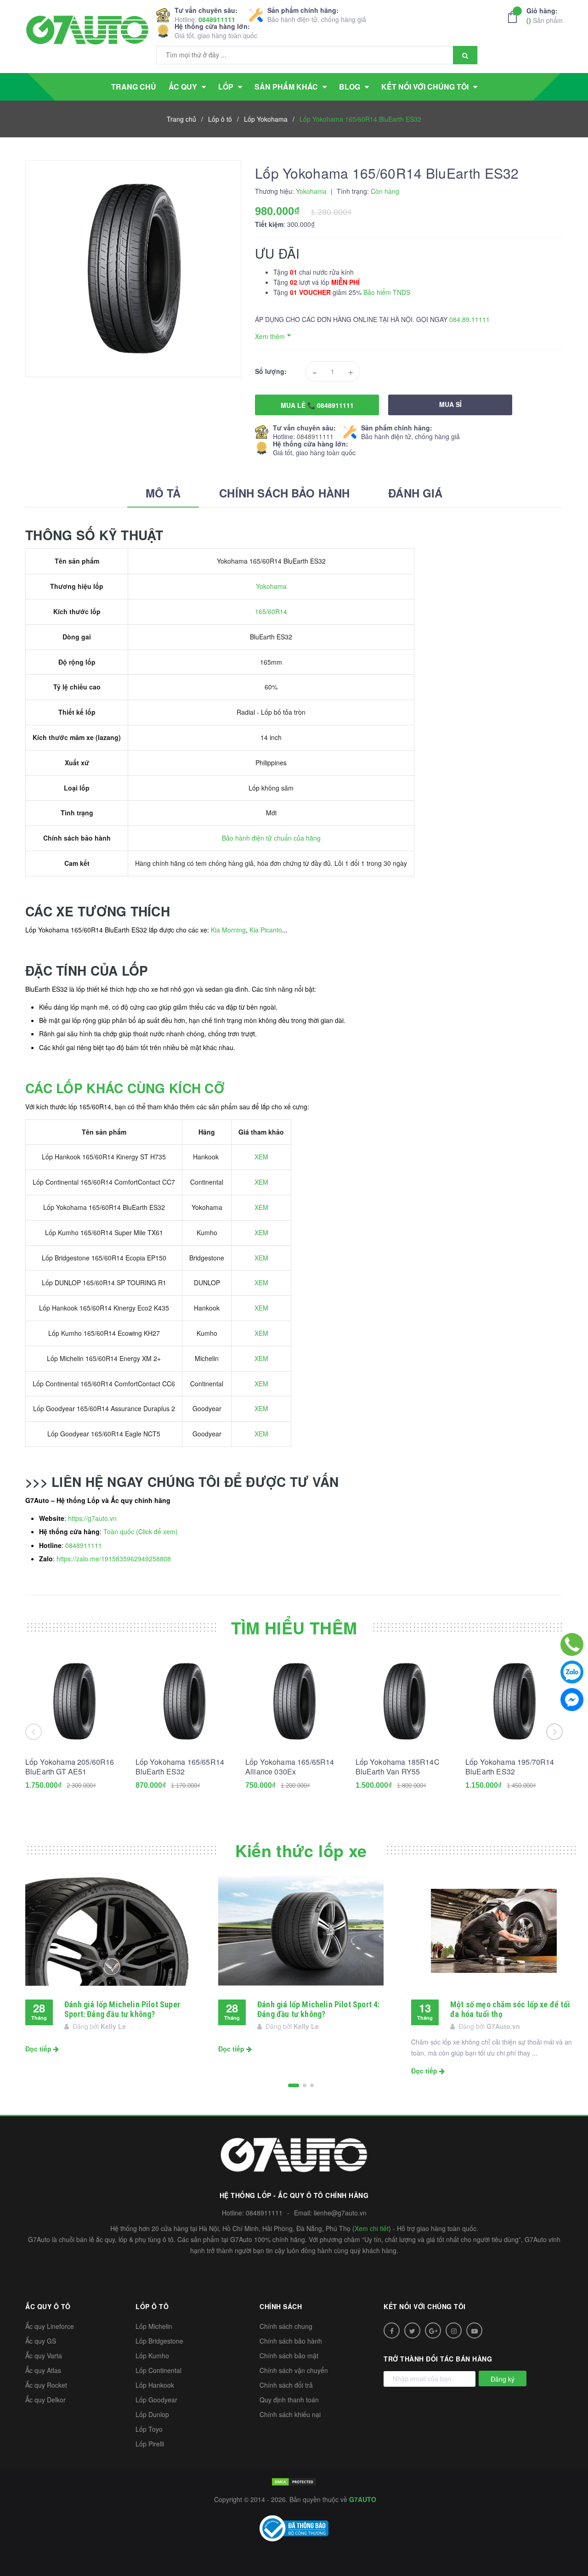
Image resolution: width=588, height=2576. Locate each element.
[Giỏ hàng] (515, 17)
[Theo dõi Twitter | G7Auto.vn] (412, 2330)
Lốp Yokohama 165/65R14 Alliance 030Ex (290, 1767)
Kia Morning (228, 930)
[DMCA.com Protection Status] (294, 2481)
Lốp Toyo (149, 2429)
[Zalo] (572, 1672)
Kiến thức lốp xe (301, 1850)
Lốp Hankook (155, 2385)
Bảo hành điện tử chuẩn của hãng (271, 838)
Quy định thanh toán (289, 2400)
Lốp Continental (158, 2370)
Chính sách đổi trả (286, 2385)
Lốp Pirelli (150, 2444)
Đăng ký (503, 2379)
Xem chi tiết (372, 2228)
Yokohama (271, 586)
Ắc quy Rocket (46, 2385)
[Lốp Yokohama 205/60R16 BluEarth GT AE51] (74, 1701)
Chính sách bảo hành (291, 2341)
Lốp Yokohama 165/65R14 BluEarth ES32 (180, 1767)
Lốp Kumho (152, 2356)
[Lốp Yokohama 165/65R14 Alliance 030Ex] (294, 1701)
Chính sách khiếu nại (290, 2414)
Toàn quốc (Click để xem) (141, 1531)
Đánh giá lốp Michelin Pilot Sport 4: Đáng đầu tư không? (318, 2009)
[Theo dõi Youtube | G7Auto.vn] (474, 2330)
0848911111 (217, 19)
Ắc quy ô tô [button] (48, 2306)
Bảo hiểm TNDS (387, 292)
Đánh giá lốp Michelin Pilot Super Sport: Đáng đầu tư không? (122, 2009)
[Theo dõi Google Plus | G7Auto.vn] (433, 2330)
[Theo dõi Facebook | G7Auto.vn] (392, 2330)
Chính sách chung (286, 2326)
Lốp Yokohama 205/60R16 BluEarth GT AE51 (70, 1767)
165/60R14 (271, 611)
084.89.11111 (469, 319)
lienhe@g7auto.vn (340, 2213)
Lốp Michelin (154, 2326)
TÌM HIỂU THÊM (294, 1627)
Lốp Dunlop (152, 2414)
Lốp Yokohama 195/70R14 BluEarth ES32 (510, 1767)
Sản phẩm (545, 15)
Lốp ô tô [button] (152, 2306)
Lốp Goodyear (156, 2400)
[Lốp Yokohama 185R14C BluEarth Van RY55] (404, 1701)
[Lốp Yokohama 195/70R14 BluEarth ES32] (514, 1701)
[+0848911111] (572, 1644)
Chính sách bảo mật (289, 2356)
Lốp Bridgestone (159, 2341)
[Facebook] (572, 1700)
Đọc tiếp (39, 2049)
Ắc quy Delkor (45, 2400)
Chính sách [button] (281, 2306)
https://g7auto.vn (92, 1518)
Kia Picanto (266, 930)
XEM (261, 1157)
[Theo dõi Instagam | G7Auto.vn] (454, 2330)
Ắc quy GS (41, 2341)
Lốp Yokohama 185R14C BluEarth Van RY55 (398, 1767)
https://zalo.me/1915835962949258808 (114, 1559)
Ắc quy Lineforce (50, 2326)
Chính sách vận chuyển (294, 2370)
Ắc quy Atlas (43, 2370)
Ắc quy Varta (44, 2356)
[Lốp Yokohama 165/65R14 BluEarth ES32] (184, 1701)
